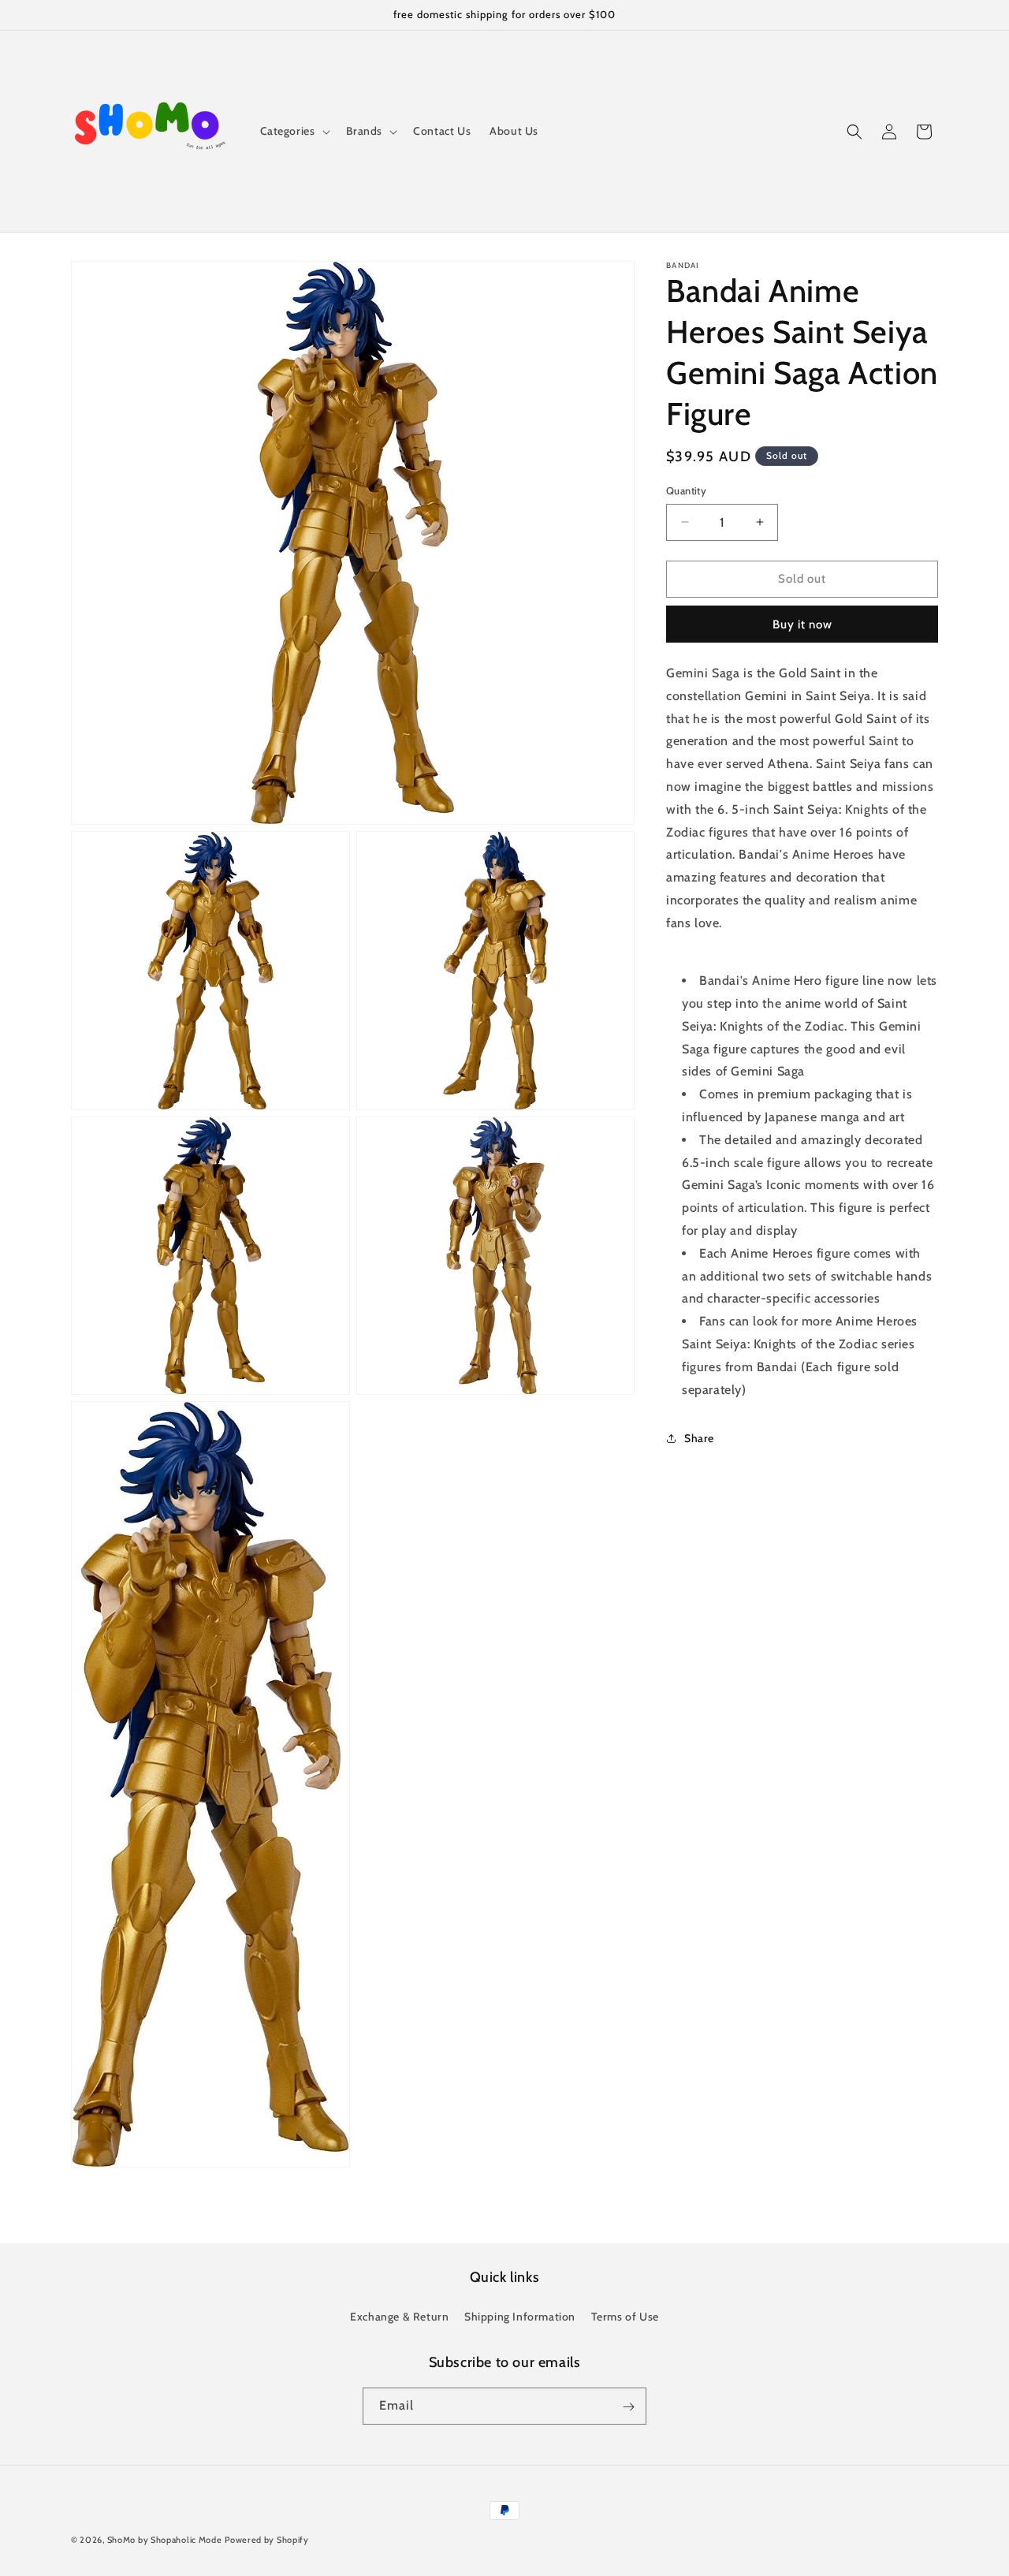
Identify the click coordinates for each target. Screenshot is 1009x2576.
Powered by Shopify (267, 2540)
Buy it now (802, 624)
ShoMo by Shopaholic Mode (165, 2540)
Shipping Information (520, 2316)
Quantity (686, 490)
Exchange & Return (399, 2316)
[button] (294, 131)
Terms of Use (625, 2316)
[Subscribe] (628, 2407)
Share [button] (699, 1438)
